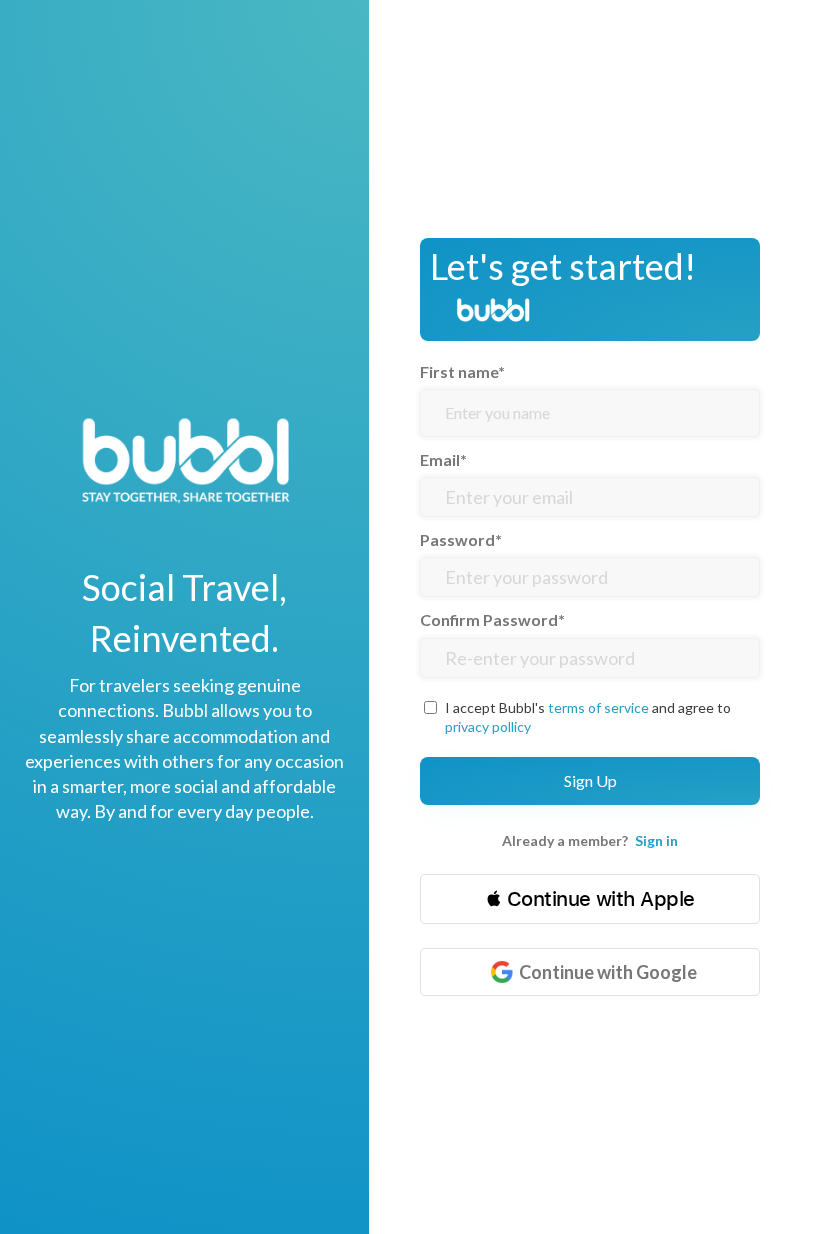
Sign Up (590, 780)
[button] (590, 899)
